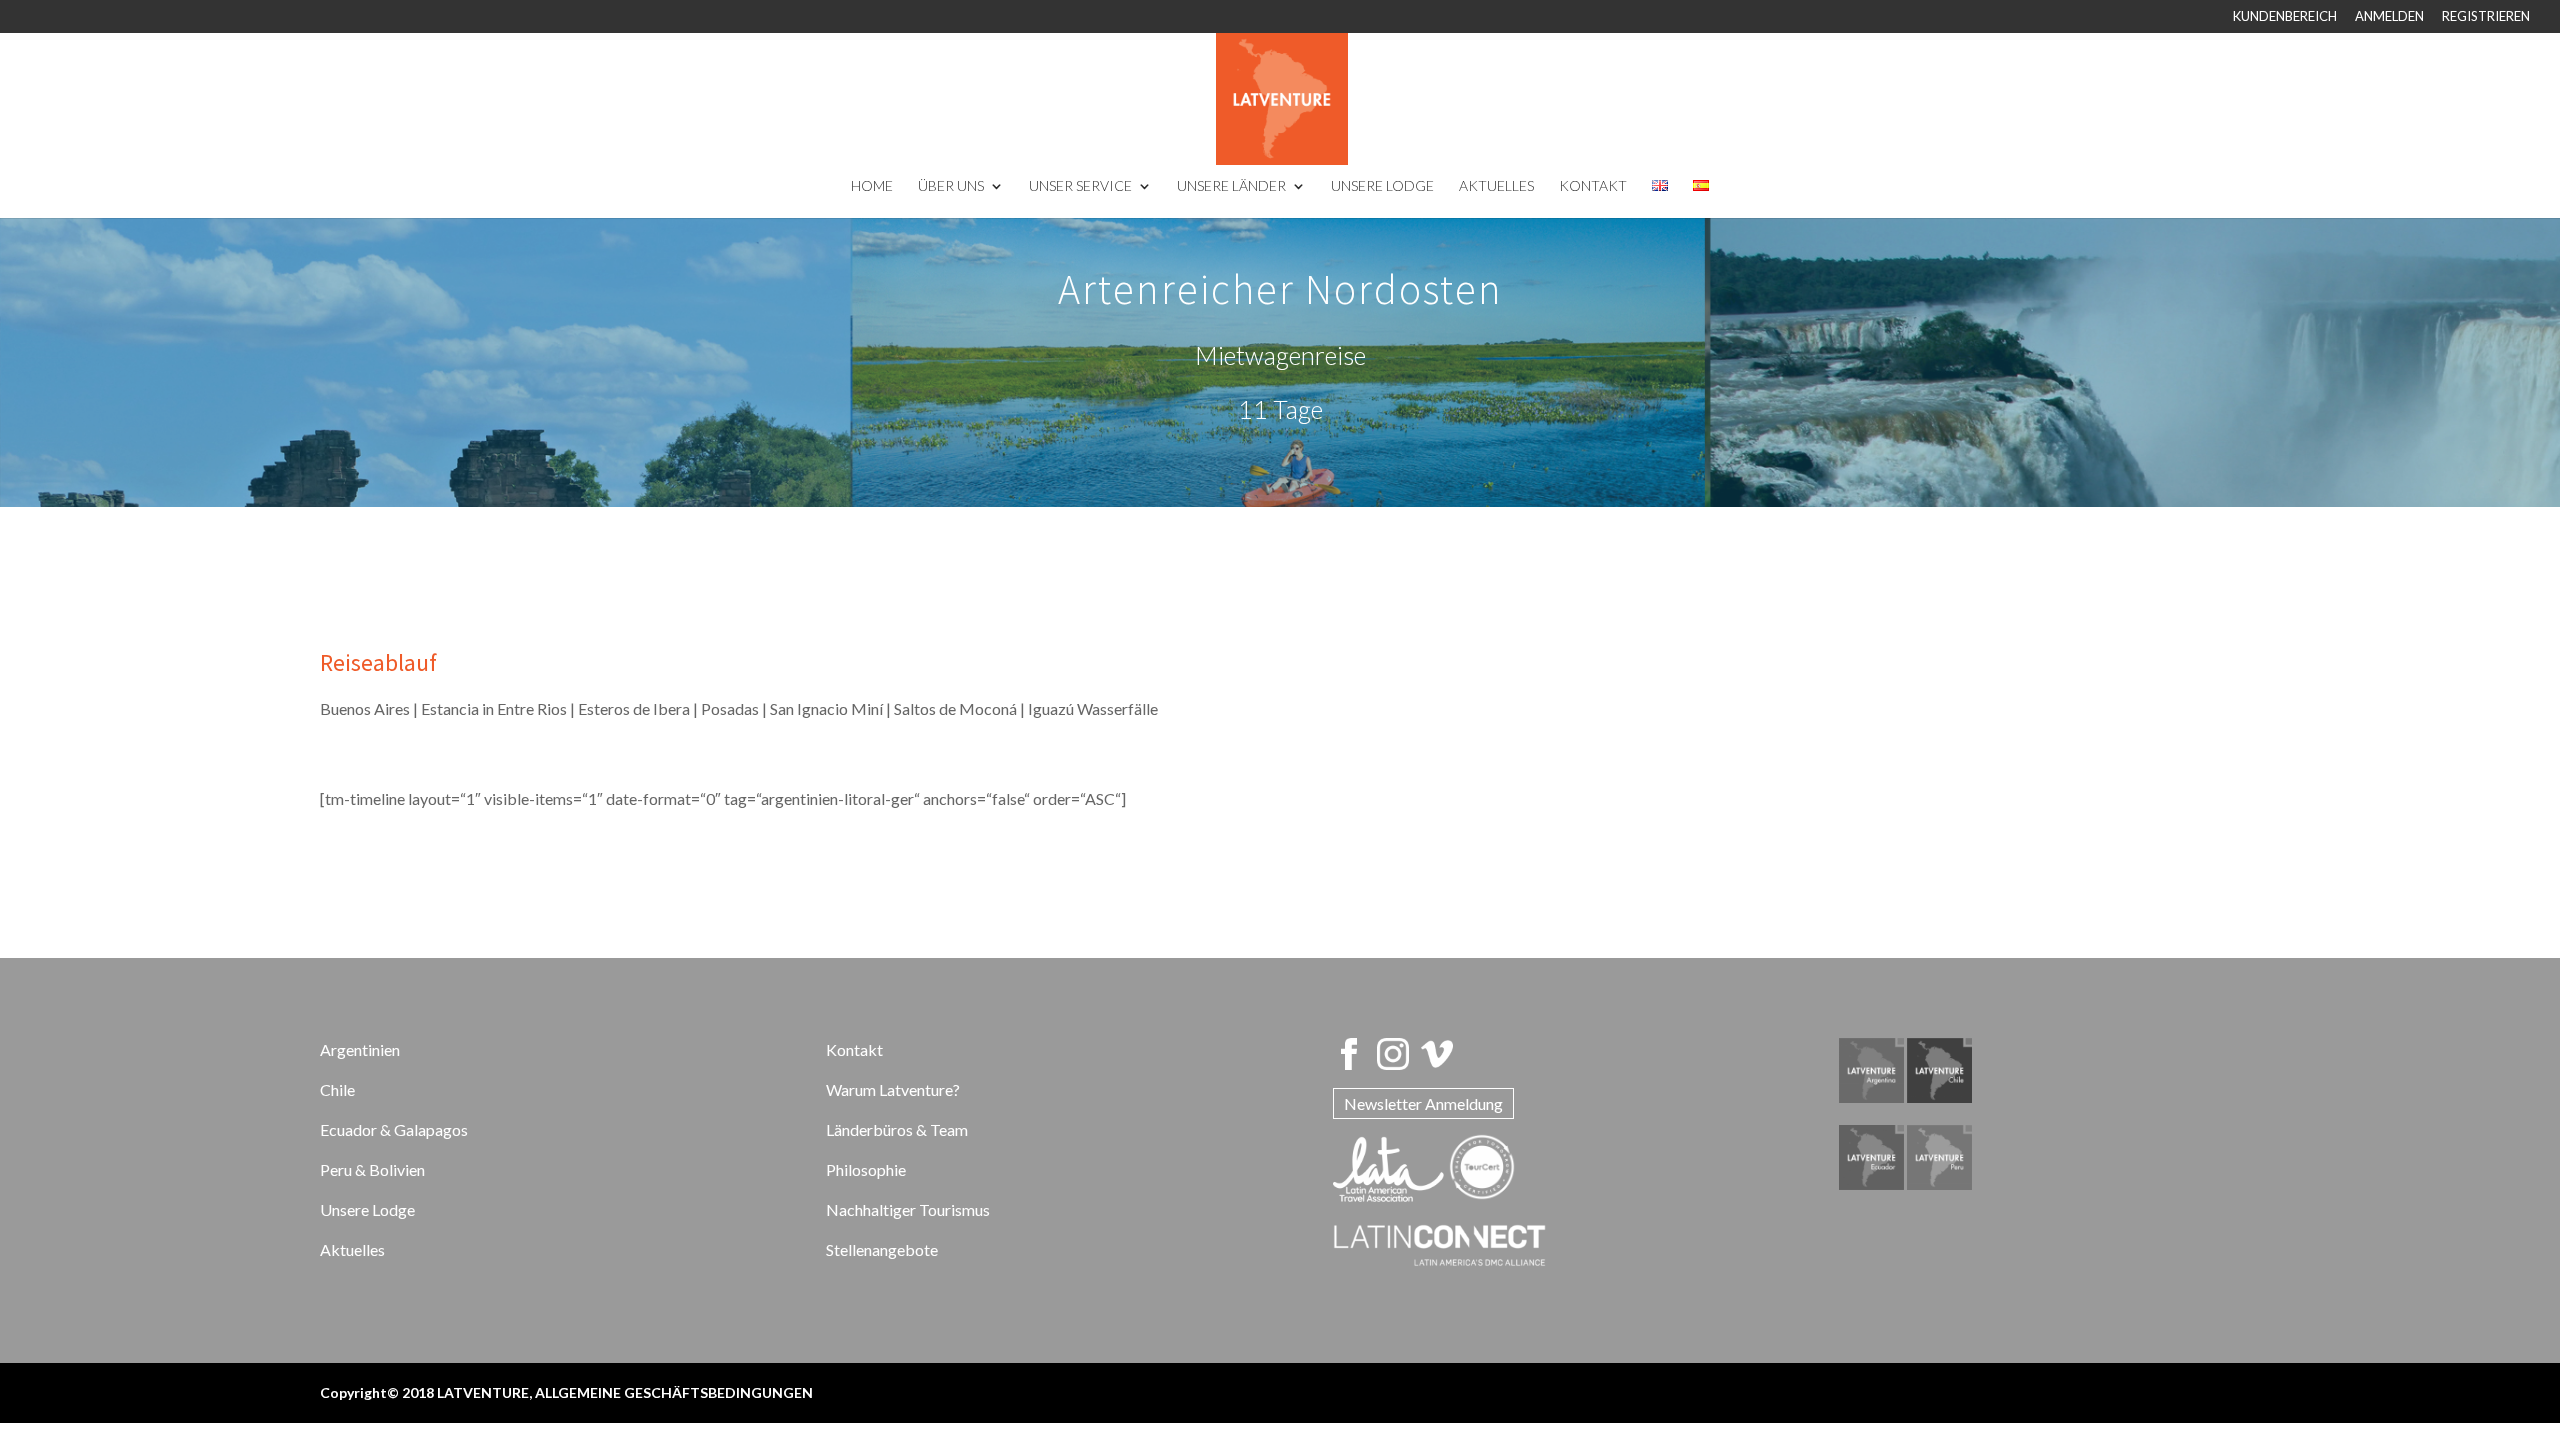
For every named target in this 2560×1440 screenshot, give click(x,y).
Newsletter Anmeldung (1423, 1103)
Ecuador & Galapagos (394, 1129)
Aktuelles (352, 1249)
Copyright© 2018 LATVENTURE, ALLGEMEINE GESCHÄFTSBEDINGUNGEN (566, 1392)
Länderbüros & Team (897, 1129)
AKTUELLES (1496, 186)
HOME (872, 186)
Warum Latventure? (893, 1089)
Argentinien (360, 1049)
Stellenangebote (882, 1249)
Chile (337, 1089)
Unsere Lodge (367, 1209)
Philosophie (866, 1169)
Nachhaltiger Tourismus (908, 1209)
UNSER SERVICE (1080, 186)
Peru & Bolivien (372, 1169)
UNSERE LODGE (1382, 186)
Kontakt (854, 1049)
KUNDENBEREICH (2285, 17)
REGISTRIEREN (2486, 17)
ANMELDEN (2389, 17)
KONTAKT (1593, 186)
